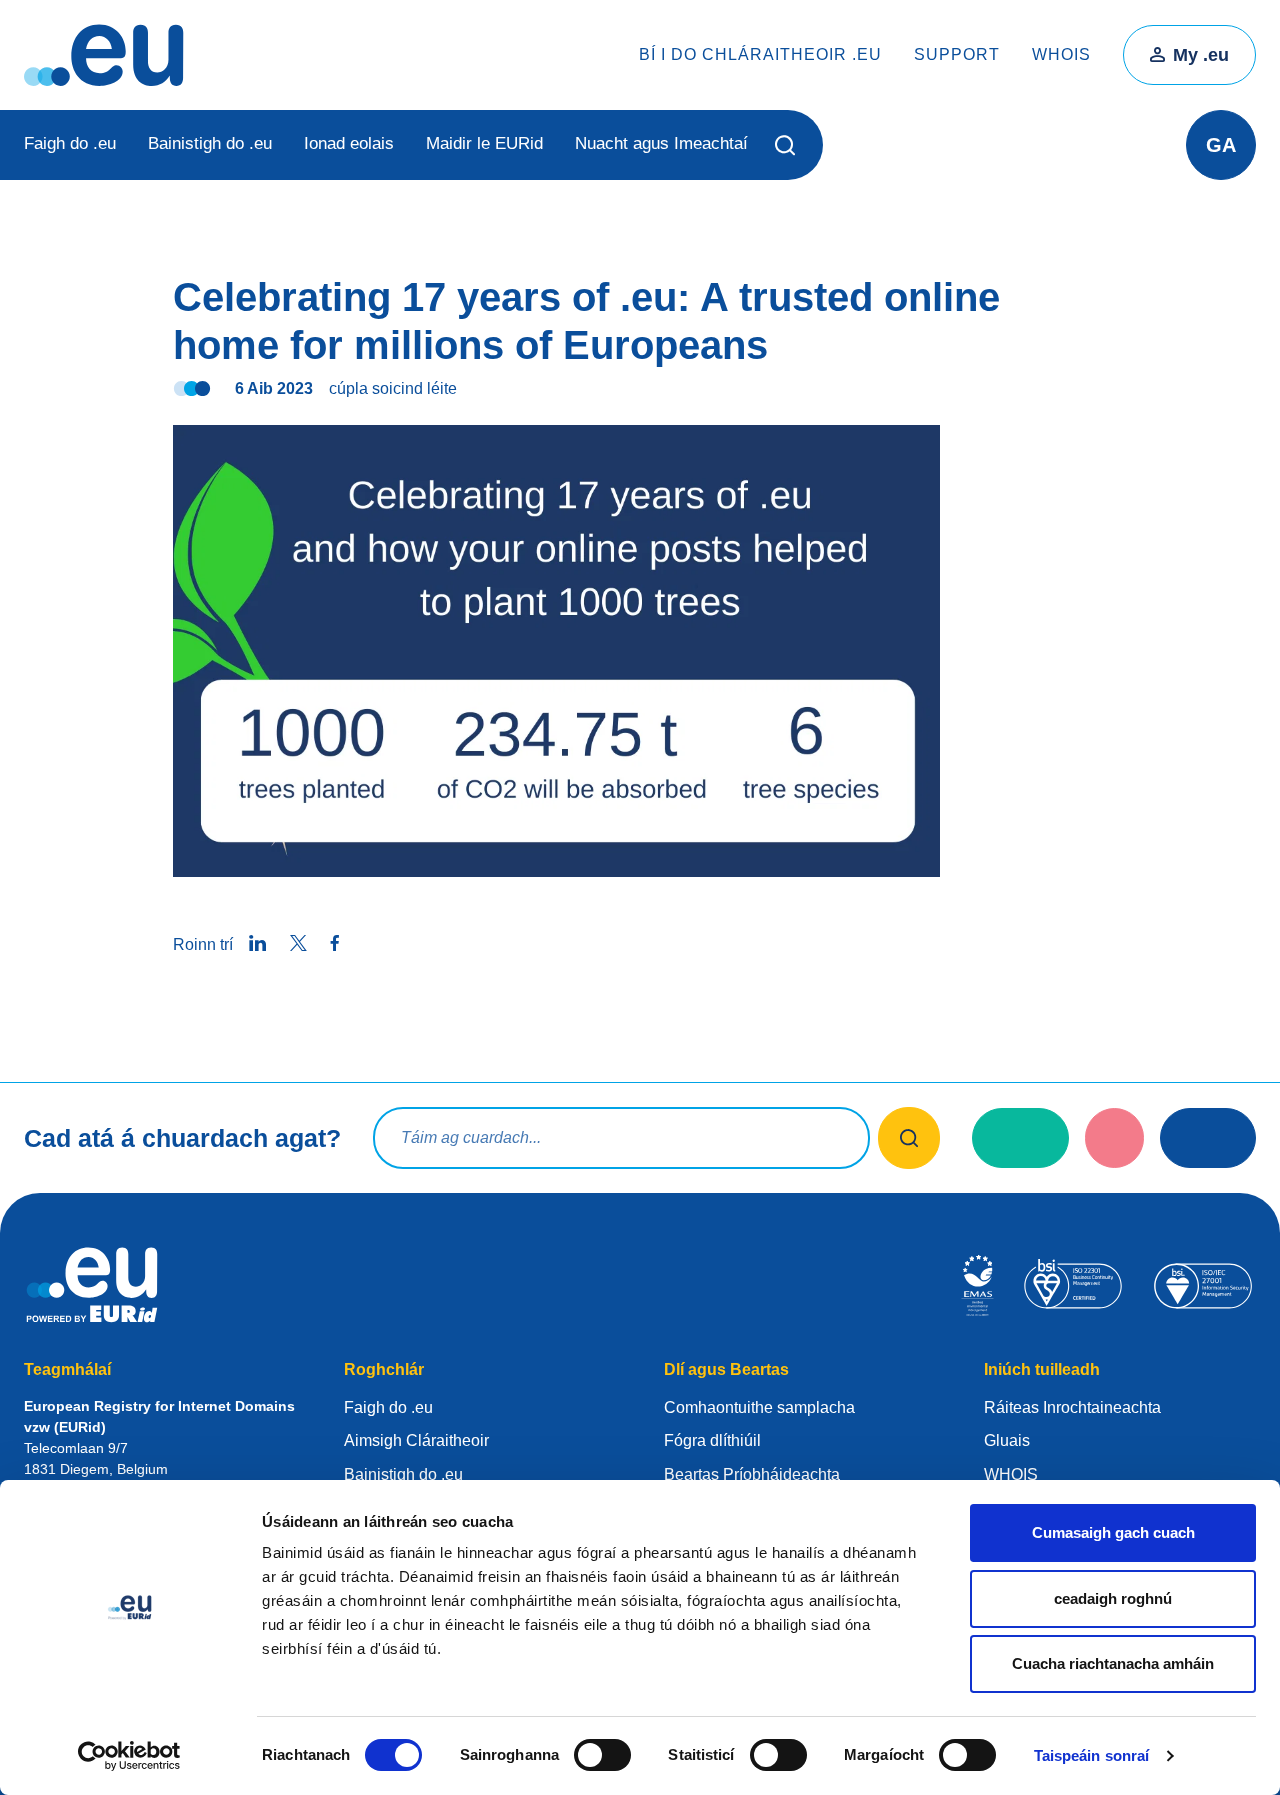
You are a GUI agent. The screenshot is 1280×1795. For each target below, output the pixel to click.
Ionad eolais (349, 143)
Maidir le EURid (484, 143)
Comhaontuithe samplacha (759, 1407)
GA (1221, 145)
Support (957, 54)
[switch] (602, 1755)
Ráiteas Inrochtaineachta (1072, 1407)
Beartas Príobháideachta (752, 1474)
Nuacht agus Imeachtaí (661, 143)
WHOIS (1061, 54)
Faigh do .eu (70, 143)
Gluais (1007, 1440)
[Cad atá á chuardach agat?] (909, 1138)
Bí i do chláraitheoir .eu (760, 54)
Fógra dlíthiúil (712, 1440)
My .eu (1201, 55)
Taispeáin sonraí (1092, 1755)
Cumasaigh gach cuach (1113, 1532)
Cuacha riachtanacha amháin (1113, 1663)
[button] (785, 145)
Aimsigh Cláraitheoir (416, 1440)
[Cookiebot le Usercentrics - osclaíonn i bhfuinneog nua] (129, 1756)
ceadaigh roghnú (1113, 1598)
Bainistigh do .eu (210, 143)
